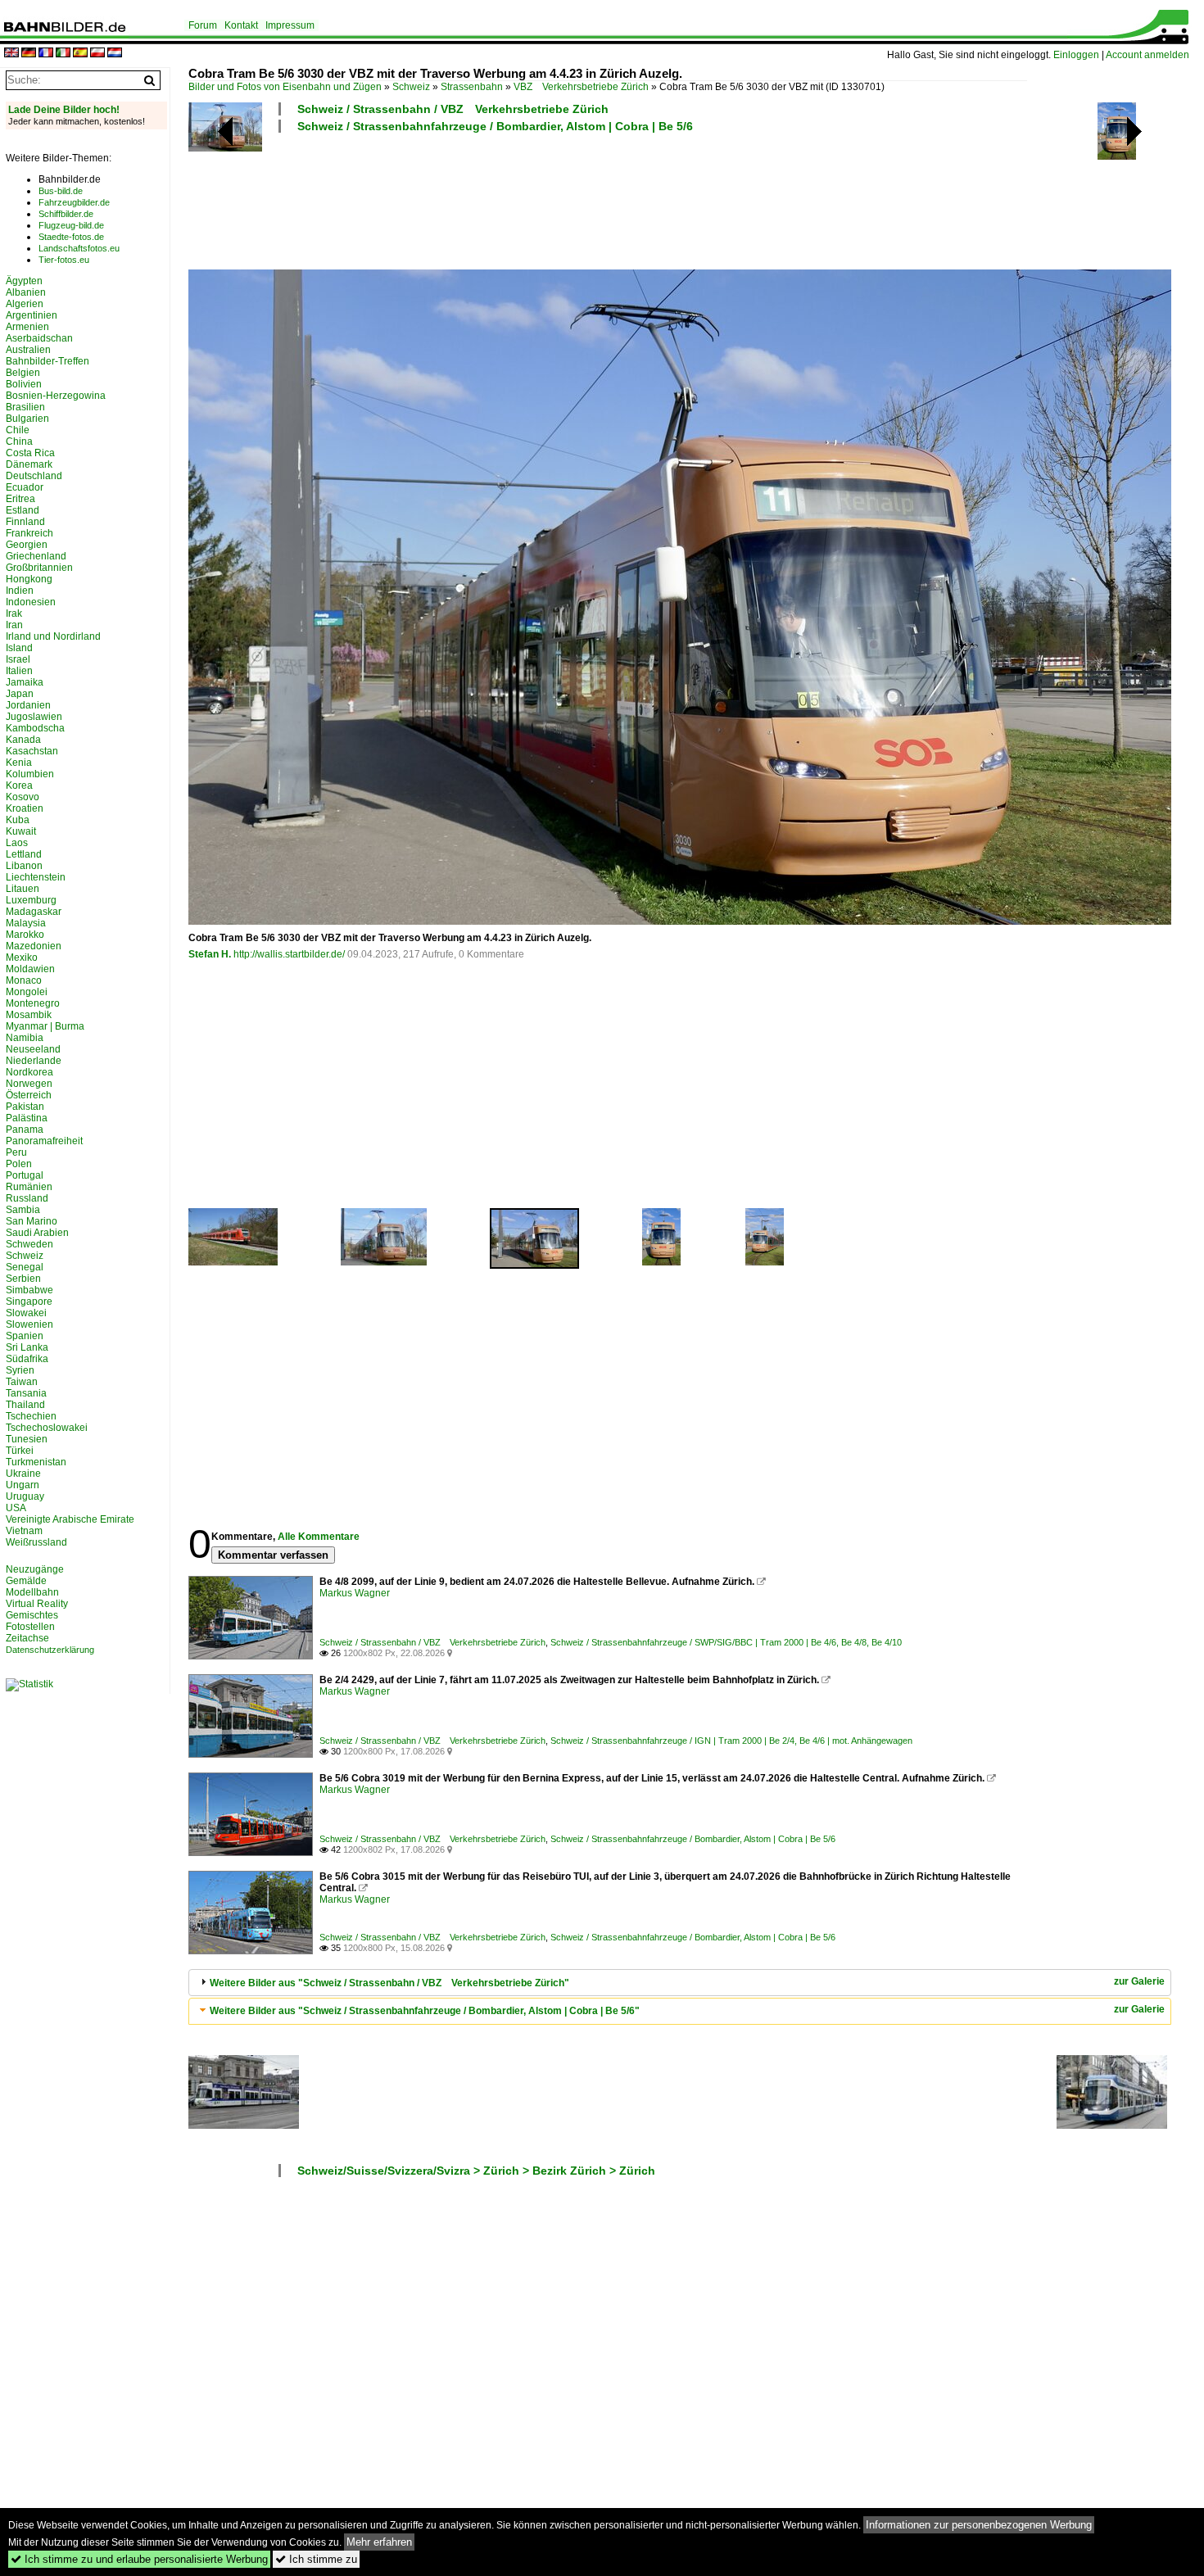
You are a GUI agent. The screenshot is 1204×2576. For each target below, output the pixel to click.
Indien (20, 591)
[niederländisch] (115, 54)
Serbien (23, 1279)
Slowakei (26, 1313)
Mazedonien (34, 946)
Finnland (25, 522)
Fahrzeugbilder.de (74, 202)
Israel (18, 659)
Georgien (27, 545)
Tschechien (31, 1416)
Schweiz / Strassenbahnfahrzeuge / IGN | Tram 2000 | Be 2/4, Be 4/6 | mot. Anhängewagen (731, 1741)
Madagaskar (34, 912)
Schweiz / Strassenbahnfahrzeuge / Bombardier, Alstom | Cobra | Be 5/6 (495, 126)
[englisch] (11, 54)
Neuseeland (33, 1049)
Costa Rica (30, 453)
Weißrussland (36, 1542)
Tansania (26, 1393)
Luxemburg (31, 900)
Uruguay (25, 1496)
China (19, 441)
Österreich (29, 1095)
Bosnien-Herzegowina (56, 396)
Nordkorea (29, 1072)
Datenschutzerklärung (50, 1650)
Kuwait (21, 831)
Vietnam (24, 1531)
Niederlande (34, 1061)
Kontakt (241, 25)
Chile (18, 430)
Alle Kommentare (319, 1537)
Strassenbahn (472, 87)
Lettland (24, 854)
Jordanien (28, 705)
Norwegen (29, 1084)
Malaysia (26, 923)
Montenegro (33, 1003)
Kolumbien (30, 774)
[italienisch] (63, 54)
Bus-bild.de (61, 191)
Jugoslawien (34, 717)
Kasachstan (32, 751)
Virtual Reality (37, 1604)
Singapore (29, 1302)
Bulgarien (27, 419)
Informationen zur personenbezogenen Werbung (979, 2525)
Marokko (25, 935)
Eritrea (20, 499)
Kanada (23, 740)
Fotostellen (30, 1627)
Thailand (25, 1405)
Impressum (290, 25)
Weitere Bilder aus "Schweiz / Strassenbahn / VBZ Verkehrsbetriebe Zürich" (389, 1983)
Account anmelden (1147, 55)
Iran (14, 625)
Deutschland (34, 476)
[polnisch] (97, 54)
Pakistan (25, 1107)
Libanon (24, 866)
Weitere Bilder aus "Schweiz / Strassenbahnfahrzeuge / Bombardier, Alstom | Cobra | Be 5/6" (425, 2011)
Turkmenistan (36, 1462)
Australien (28, 350)
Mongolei (27, 992)
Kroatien (25, 808)
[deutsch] (29, 54)
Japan (20, 694)
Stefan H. (210, 954)
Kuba (18, 820)
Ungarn (23, 1485)
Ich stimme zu (316, 2559)
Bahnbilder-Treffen (48, 361)
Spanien (25, 1336)
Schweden (29, 1244)
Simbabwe (29, 1290)
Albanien (26, 292)
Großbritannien (39, 568)
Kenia (19, 763)
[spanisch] (80, 54)
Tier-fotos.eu (64, 260)
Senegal (25, 1267)
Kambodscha (35, 728)
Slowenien (29, 1324)
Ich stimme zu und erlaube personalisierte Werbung (139, 2559)
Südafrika (27, 1359)
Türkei (20, 1451)
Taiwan (22, 1382)
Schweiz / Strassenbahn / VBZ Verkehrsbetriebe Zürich (453, 109)
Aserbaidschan (39, 338)
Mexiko (22, 958)
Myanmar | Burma (45, 1026)
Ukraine (23, 1474)
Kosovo (23, 797)
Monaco (24, 980)
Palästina (27, 1118)
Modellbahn (32, 1592)
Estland (23, 510)
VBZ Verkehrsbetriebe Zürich (581, 87)
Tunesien (27, 1439)
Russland (27, 1198)
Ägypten (24, 281)
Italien (19, 671)
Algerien (25, 304)
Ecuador (25, 487)
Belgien (23, 373)
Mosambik (29, 1015)
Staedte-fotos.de (71, 237)
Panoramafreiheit (44, 1141)
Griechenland (36, 556)
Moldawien (30, 969)
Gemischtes (32, 1615)
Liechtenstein (36, 877)
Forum (203, 25)
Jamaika (25, 682)
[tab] (680, 1983)
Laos (17, 843)
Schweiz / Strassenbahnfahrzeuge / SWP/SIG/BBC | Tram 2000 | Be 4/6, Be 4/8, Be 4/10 (726, 1642)
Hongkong (29, 579)
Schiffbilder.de (66, 214)
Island (19, 648)
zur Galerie (1139, 1981)
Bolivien (24, 384)
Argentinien (32, 315)
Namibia (25, 1038)
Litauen (23, 889)
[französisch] (46, 54)
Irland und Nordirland (53, 636)
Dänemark (29, 464)
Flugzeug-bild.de (71, 225)
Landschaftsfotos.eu (79, 248)
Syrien (20, 1370)
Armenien (27, 327)
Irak (14, 613)
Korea (19, 785)
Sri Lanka (27, 1347)
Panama (25, 1130)
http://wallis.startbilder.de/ (289, 954)
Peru (16, 1152)
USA (16, 1508)
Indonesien (31, 602)
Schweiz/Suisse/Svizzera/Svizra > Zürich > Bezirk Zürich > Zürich (476, 2171)
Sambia (23, 1210)
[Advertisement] (608, 199)
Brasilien (25, 407)
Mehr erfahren (379, 2542)
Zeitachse (27, 1638)
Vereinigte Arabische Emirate (70, 1519)
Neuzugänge (35, 1569)
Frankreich (29, 533)
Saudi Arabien (37, 1233)
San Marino (32, 1221)
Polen (19, 1164)
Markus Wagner (355, 1593)
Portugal (25, 1175)
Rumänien (29, 1187)
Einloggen (1076, 55)
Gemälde (26, 1581)
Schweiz (411, 87)
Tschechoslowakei (47, 1428)
